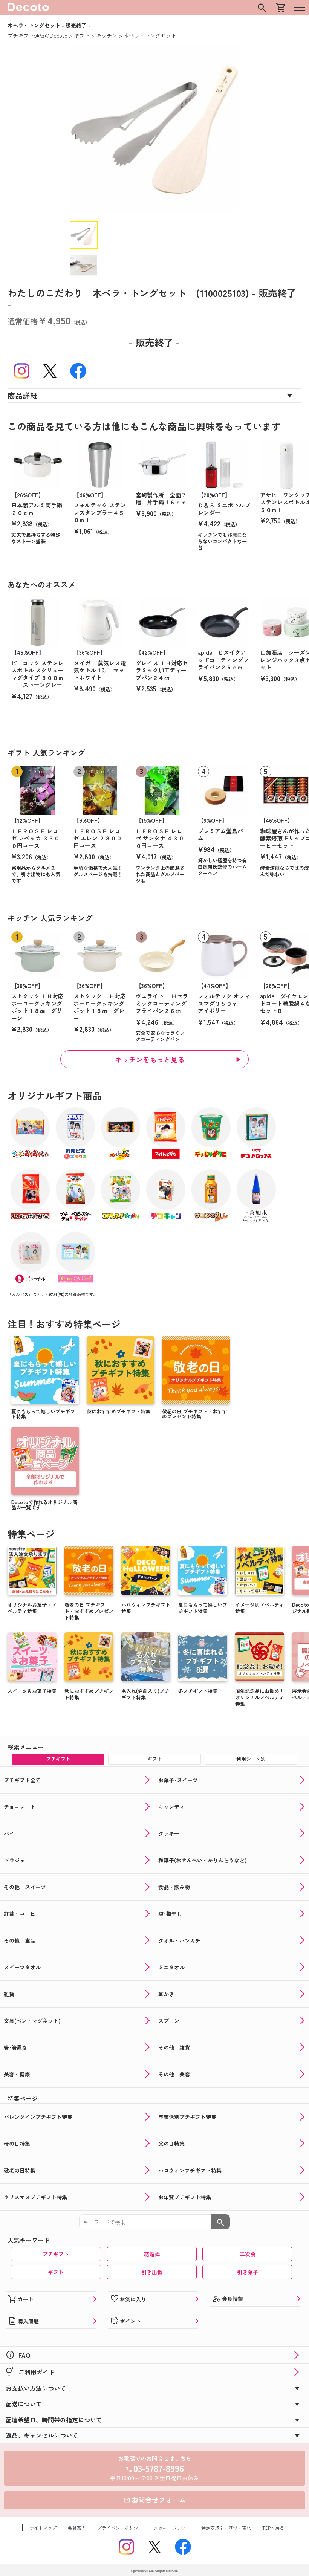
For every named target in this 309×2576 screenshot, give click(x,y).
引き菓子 (248, 2272)
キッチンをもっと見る (150, 1059)
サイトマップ (43, 2528)
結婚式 (152, 2254)
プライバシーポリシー (120, 2528)
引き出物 (152, 2272)
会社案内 (77, 2528)
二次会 (248, 2254)
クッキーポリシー (172, 2528)
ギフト (56, 2272)
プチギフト (56, 2254)
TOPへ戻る (273, 2528)
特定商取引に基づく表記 (226, 2528)
